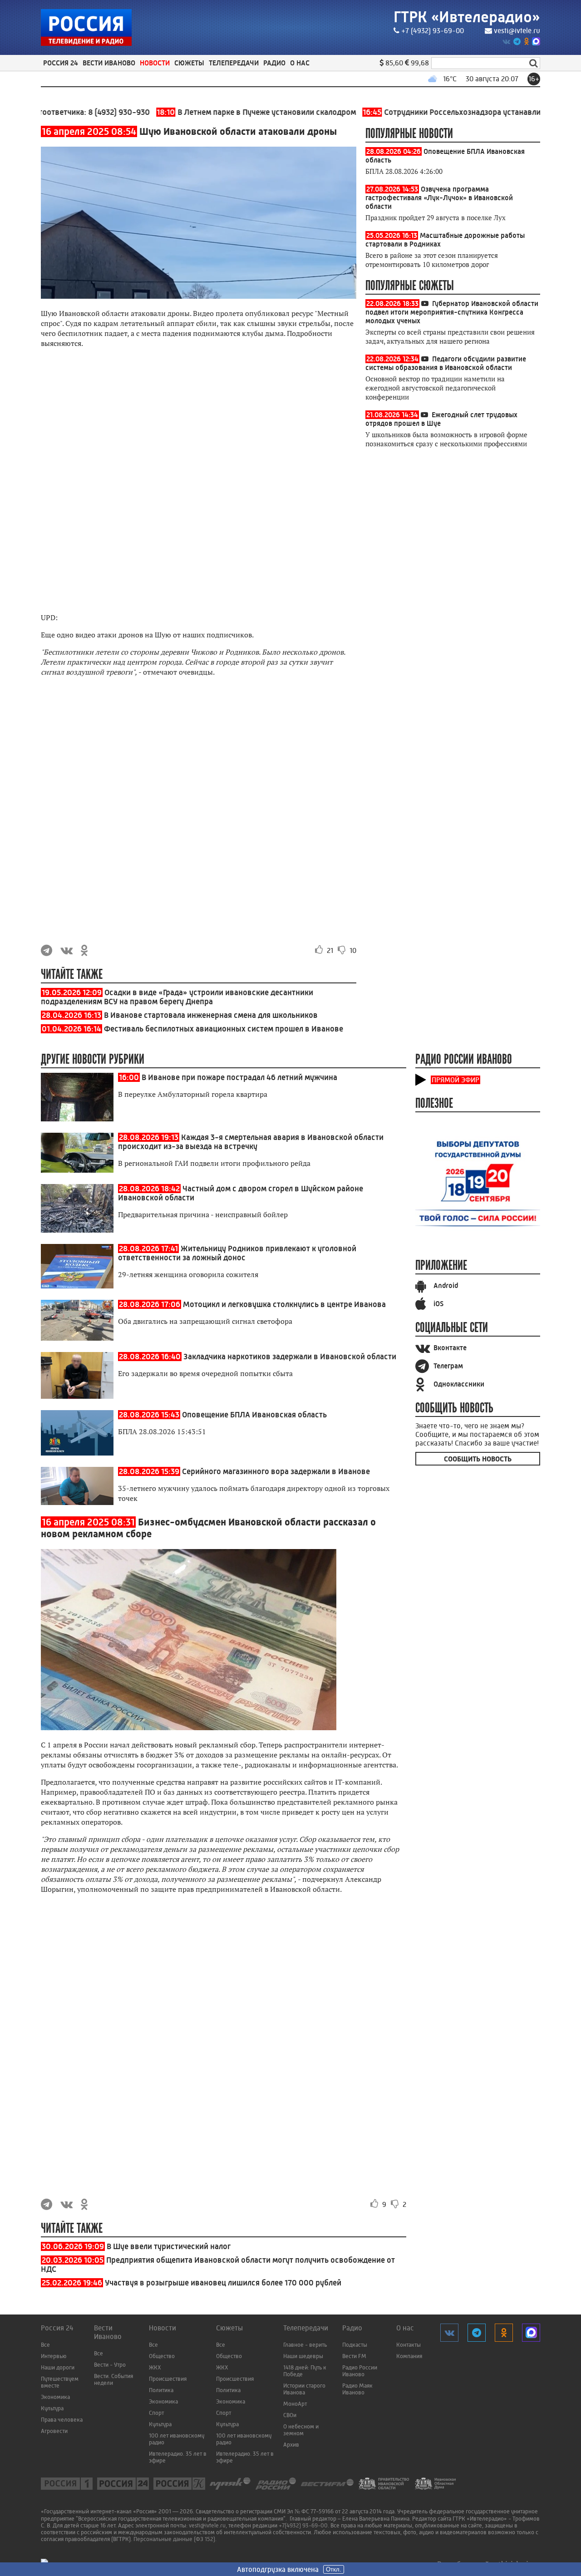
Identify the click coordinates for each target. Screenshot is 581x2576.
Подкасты (355, 2345)
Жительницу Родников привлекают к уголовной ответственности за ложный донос (237, 1253)
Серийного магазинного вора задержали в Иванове (276, 1471)
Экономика (55, 2397)
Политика (161, 2390)
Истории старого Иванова (304, 2389)
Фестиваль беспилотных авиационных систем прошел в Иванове (224, 1029)
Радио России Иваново (360, 2371)
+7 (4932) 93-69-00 (433, 31)
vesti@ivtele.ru (517, 31)
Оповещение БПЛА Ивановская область (254, 1415)
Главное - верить (305, 2345)
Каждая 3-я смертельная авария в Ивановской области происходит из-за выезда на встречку (251, 1142)
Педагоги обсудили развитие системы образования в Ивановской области (446, 363)
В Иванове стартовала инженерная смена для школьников (211, 1015)
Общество (162, 2356)
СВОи (290, 2415)
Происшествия (168, 2379)
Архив (291, 2445)
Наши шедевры (303, 2356)
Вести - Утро (110, 2365)
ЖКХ (155, 2367)
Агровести (54, 2431)
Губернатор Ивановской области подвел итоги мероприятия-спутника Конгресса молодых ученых (452, 312)
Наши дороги (58, 2367)
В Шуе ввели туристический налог (169, 2246)
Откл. (334, 2569)
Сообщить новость (478, 1459)
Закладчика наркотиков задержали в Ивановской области (290, 1357)
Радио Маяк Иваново (357, 2389)
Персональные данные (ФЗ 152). (175, 2539)
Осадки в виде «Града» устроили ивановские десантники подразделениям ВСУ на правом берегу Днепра (177, 997)
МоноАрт (295, 2404)
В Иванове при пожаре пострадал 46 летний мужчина (239, 1077)
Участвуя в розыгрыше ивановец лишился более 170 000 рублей (223, 2283)
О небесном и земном (301, 2430)
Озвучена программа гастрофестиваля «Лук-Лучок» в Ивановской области (439, 198)
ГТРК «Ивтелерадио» (467, 17)
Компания (409, 2356)
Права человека (62, 2420)
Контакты (409, 2345)
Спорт (156, 2413)
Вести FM (354, 2356)
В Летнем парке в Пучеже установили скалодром (220, 112)
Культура (52, 2408)
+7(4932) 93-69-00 (303, 2525)
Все (45, 2345)
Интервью (54, 2356)
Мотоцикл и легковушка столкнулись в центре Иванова (284, 1304)
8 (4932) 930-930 (83, 112)
